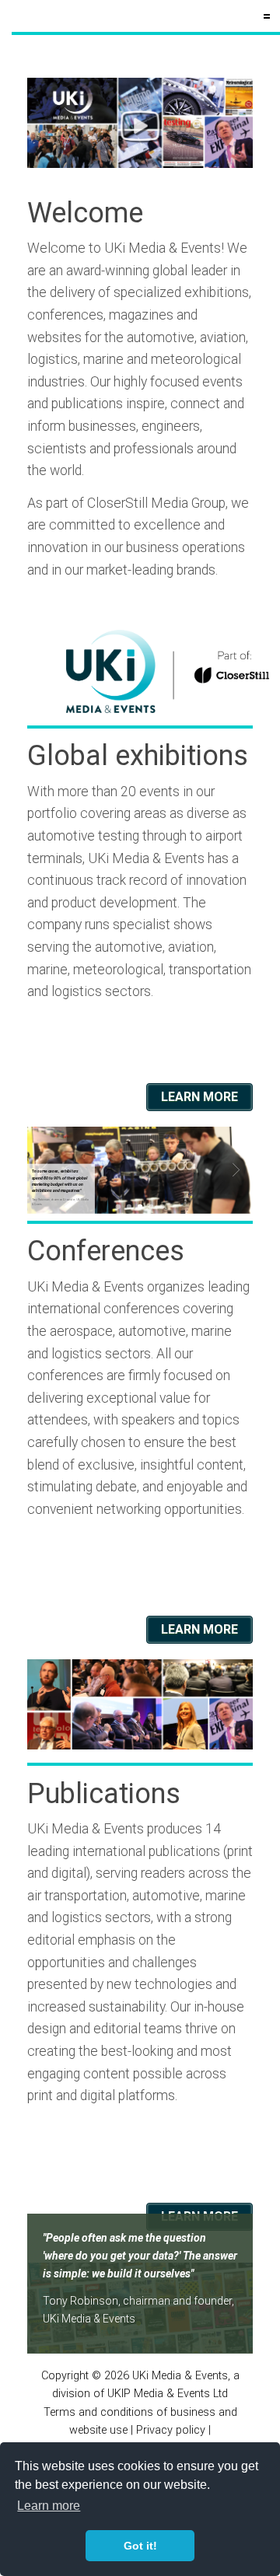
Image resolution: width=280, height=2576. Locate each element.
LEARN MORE (199, 1097)
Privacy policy (171, 2430)
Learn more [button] (49, 2506)
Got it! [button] (140, 2546)
